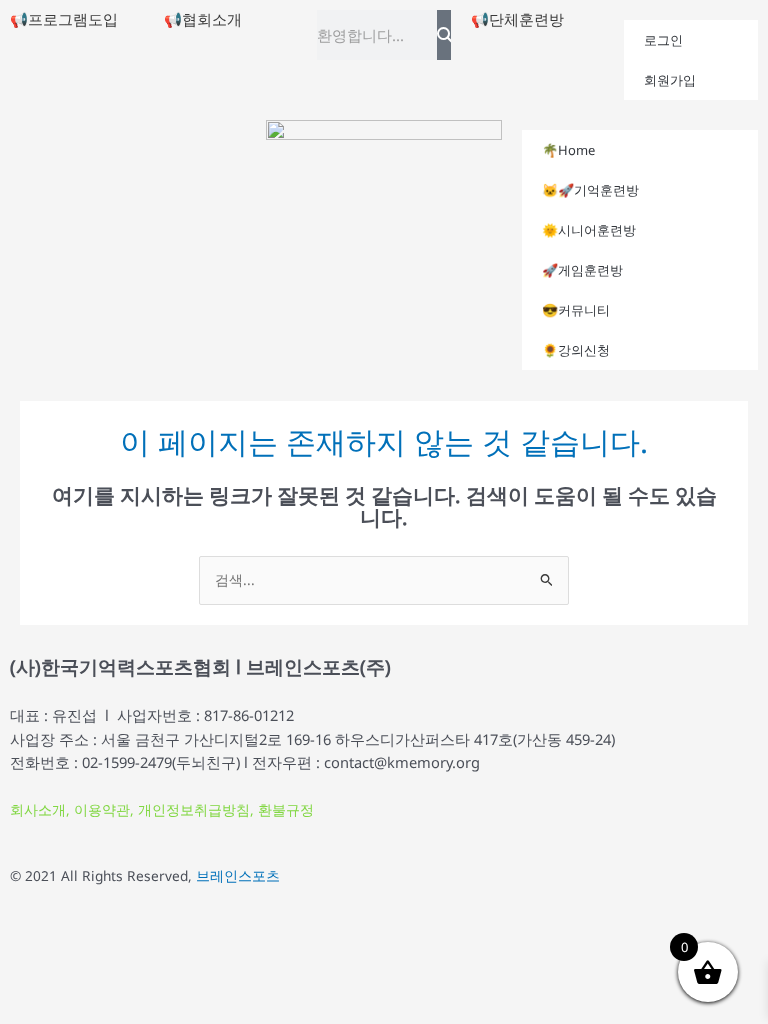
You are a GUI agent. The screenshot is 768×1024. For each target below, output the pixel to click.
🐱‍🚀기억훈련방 (590, 190)
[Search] (444, 35)
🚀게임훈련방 (582, 270)
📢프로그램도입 (64, 19)
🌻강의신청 (576, 350)
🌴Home (568, 150)
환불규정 (286, 809)
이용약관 (102, 809)
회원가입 (670, 80)
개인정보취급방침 (194, 809)
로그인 (663, 40)
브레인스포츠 (238, 875)
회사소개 (38, 809)
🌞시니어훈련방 (589, 230)
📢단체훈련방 (517, 19)
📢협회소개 (203, 19)
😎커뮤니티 (576, 310)
